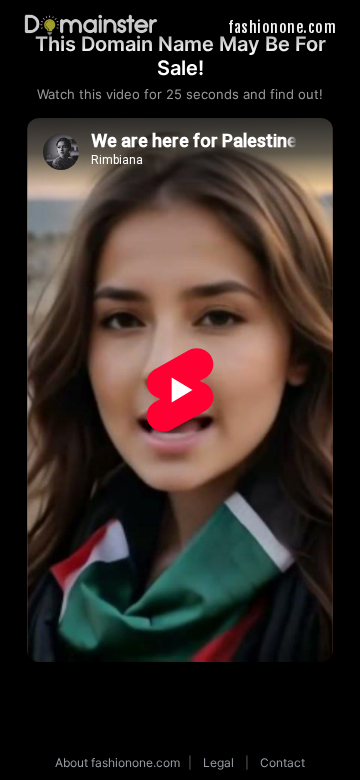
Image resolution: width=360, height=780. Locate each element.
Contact (282, 762)
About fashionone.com (117, 762)
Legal (218, 762)
